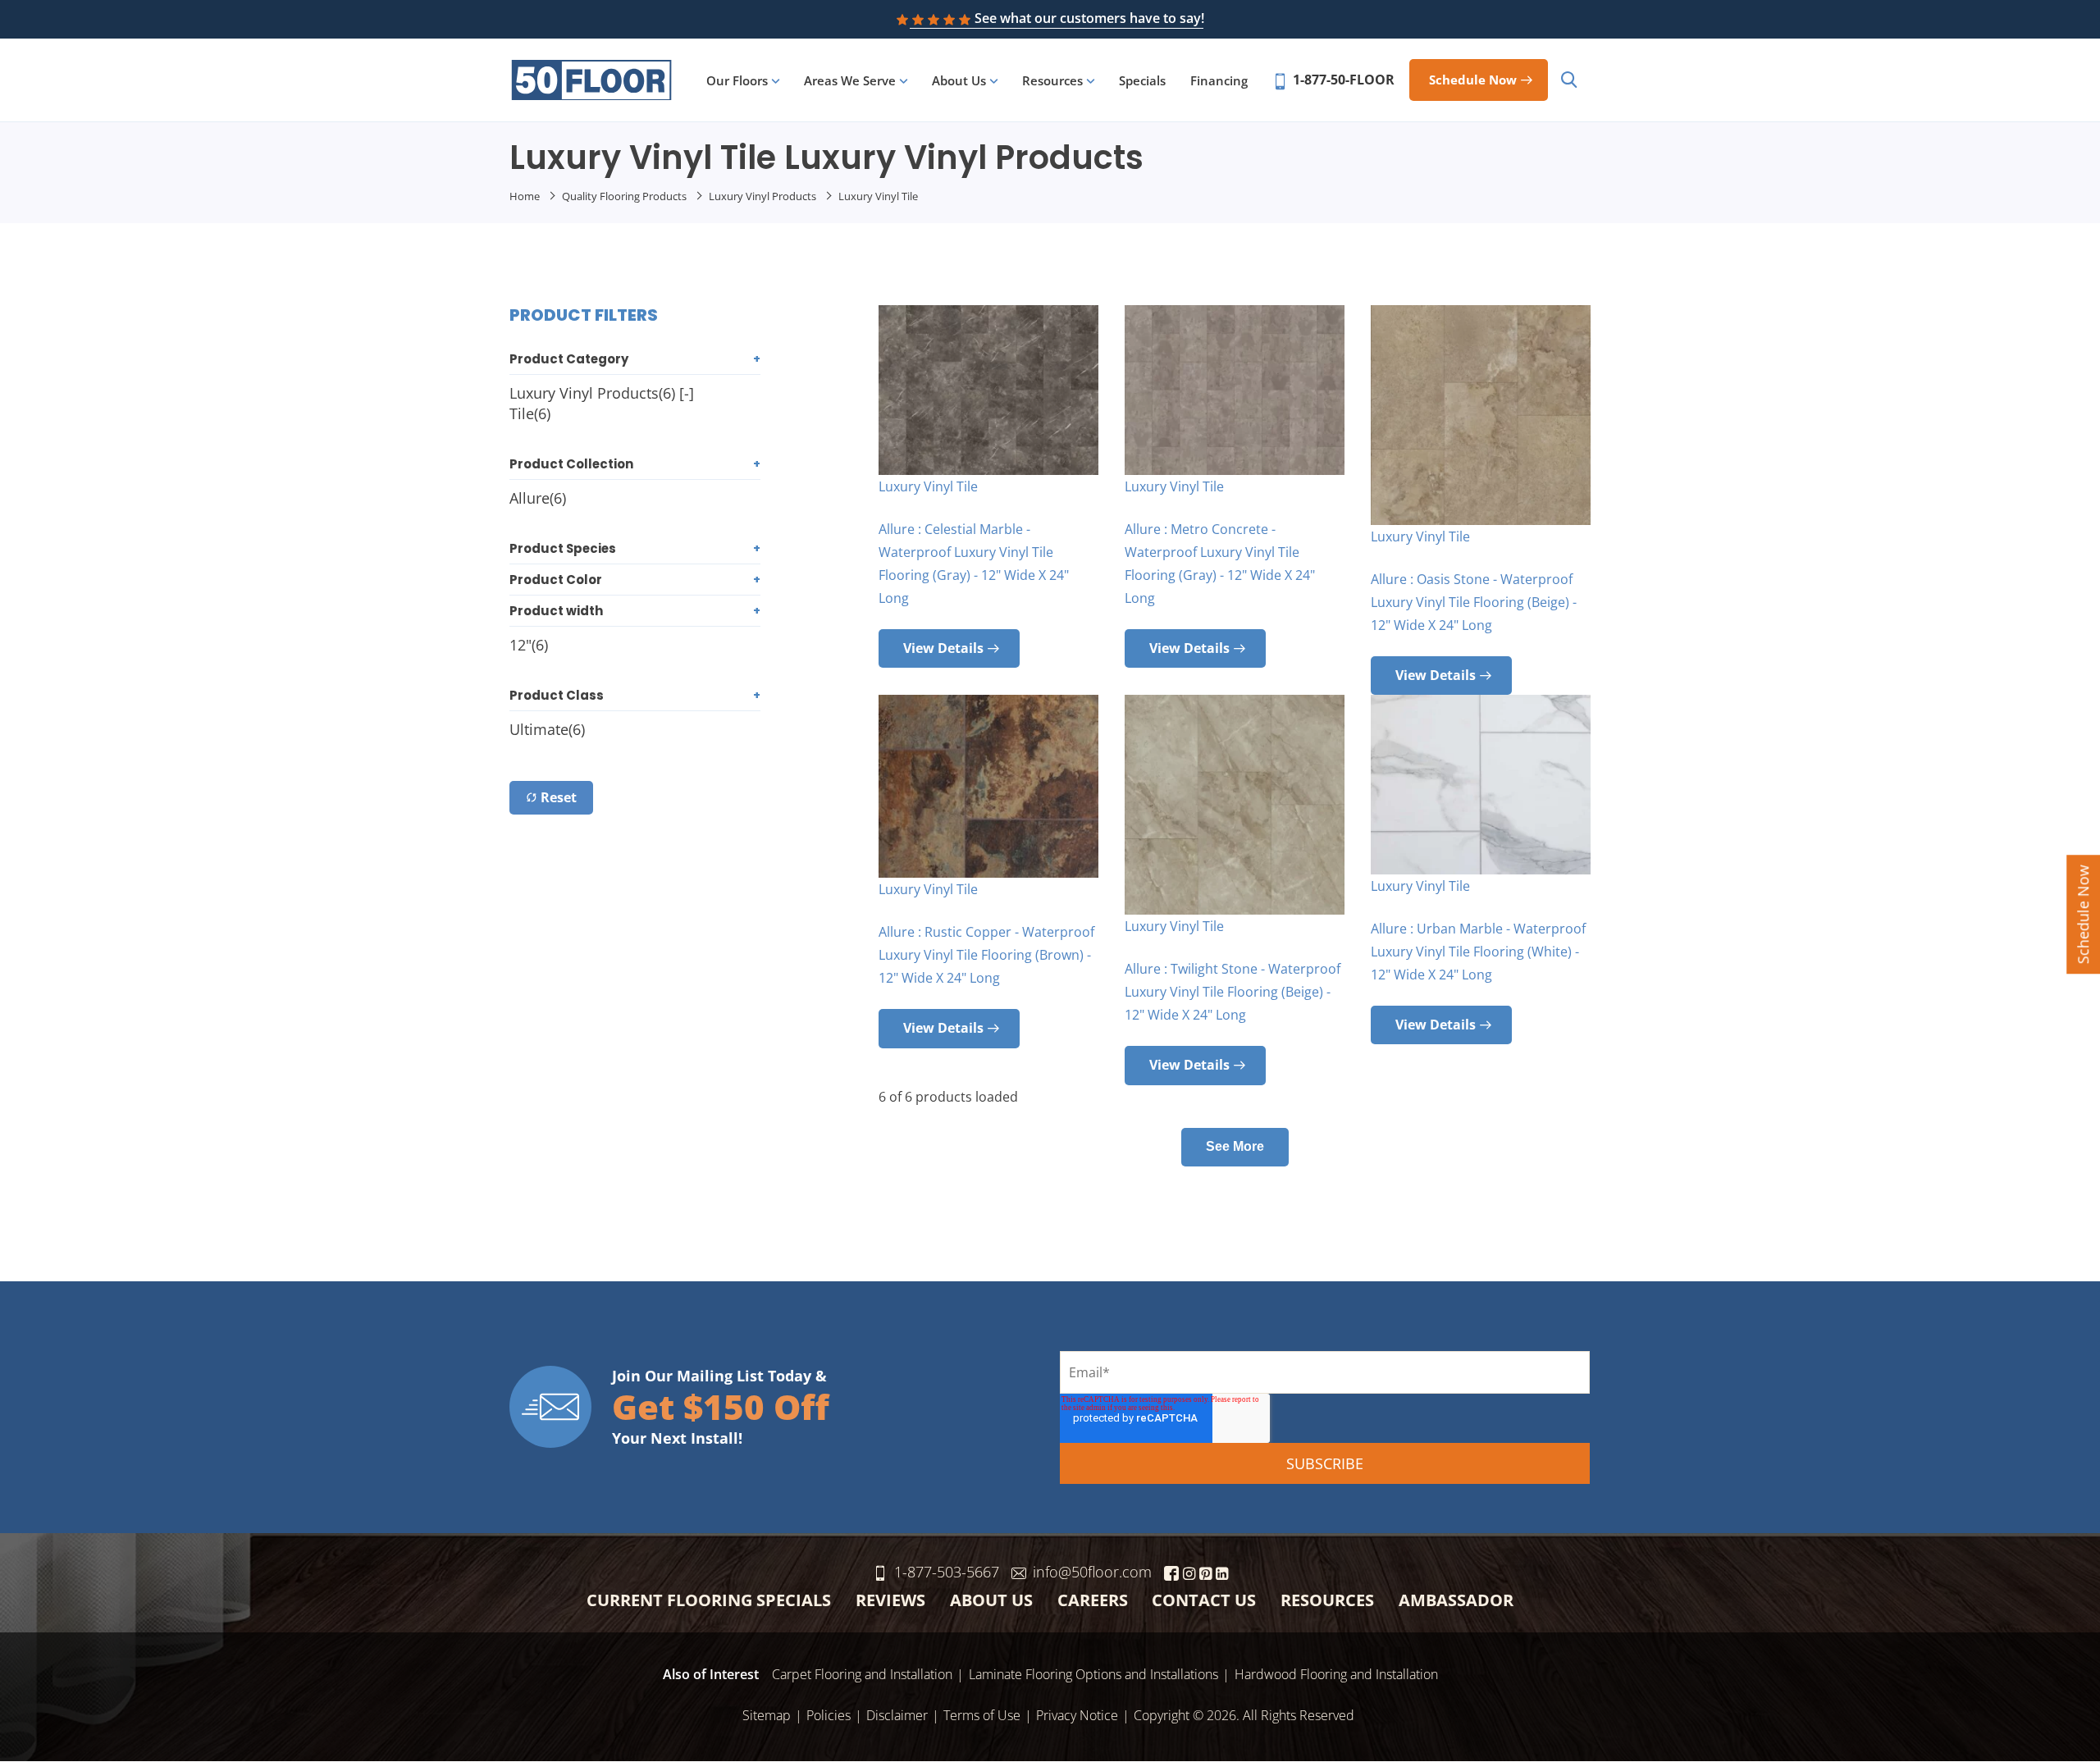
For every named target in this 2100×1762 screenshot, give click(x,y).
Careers (1093, 1600)
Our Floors (737, 80)
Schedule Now (2083, 914)
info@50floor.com (1092, 1572)
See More (1235, 1146)
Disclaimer (897, 1715)
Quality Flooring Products (624, 196)
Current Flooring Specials (709, 1600)
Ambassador (1456, 1600)
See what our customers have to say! (1089, 18)
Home (525, 196)
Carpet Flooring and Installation (862, 1674)
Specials (1142, 80)
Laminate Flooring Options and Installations (1093, 1674)
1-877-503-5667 (947, 1572)
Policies (829, 1715)
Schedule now (1473, 80)
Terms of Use (982, 1715)
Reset (559, 797)
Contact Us (1204, 1600)
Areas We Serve (850, 80)
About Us (959, 80)
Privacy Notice (1077, 1715)
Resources (1052, 80)
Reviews (890, 1600)
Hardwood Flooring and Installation (1336, 1674)
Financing (1219, 80)
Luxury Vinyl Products (762, 196)
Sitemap (767, 1715)
